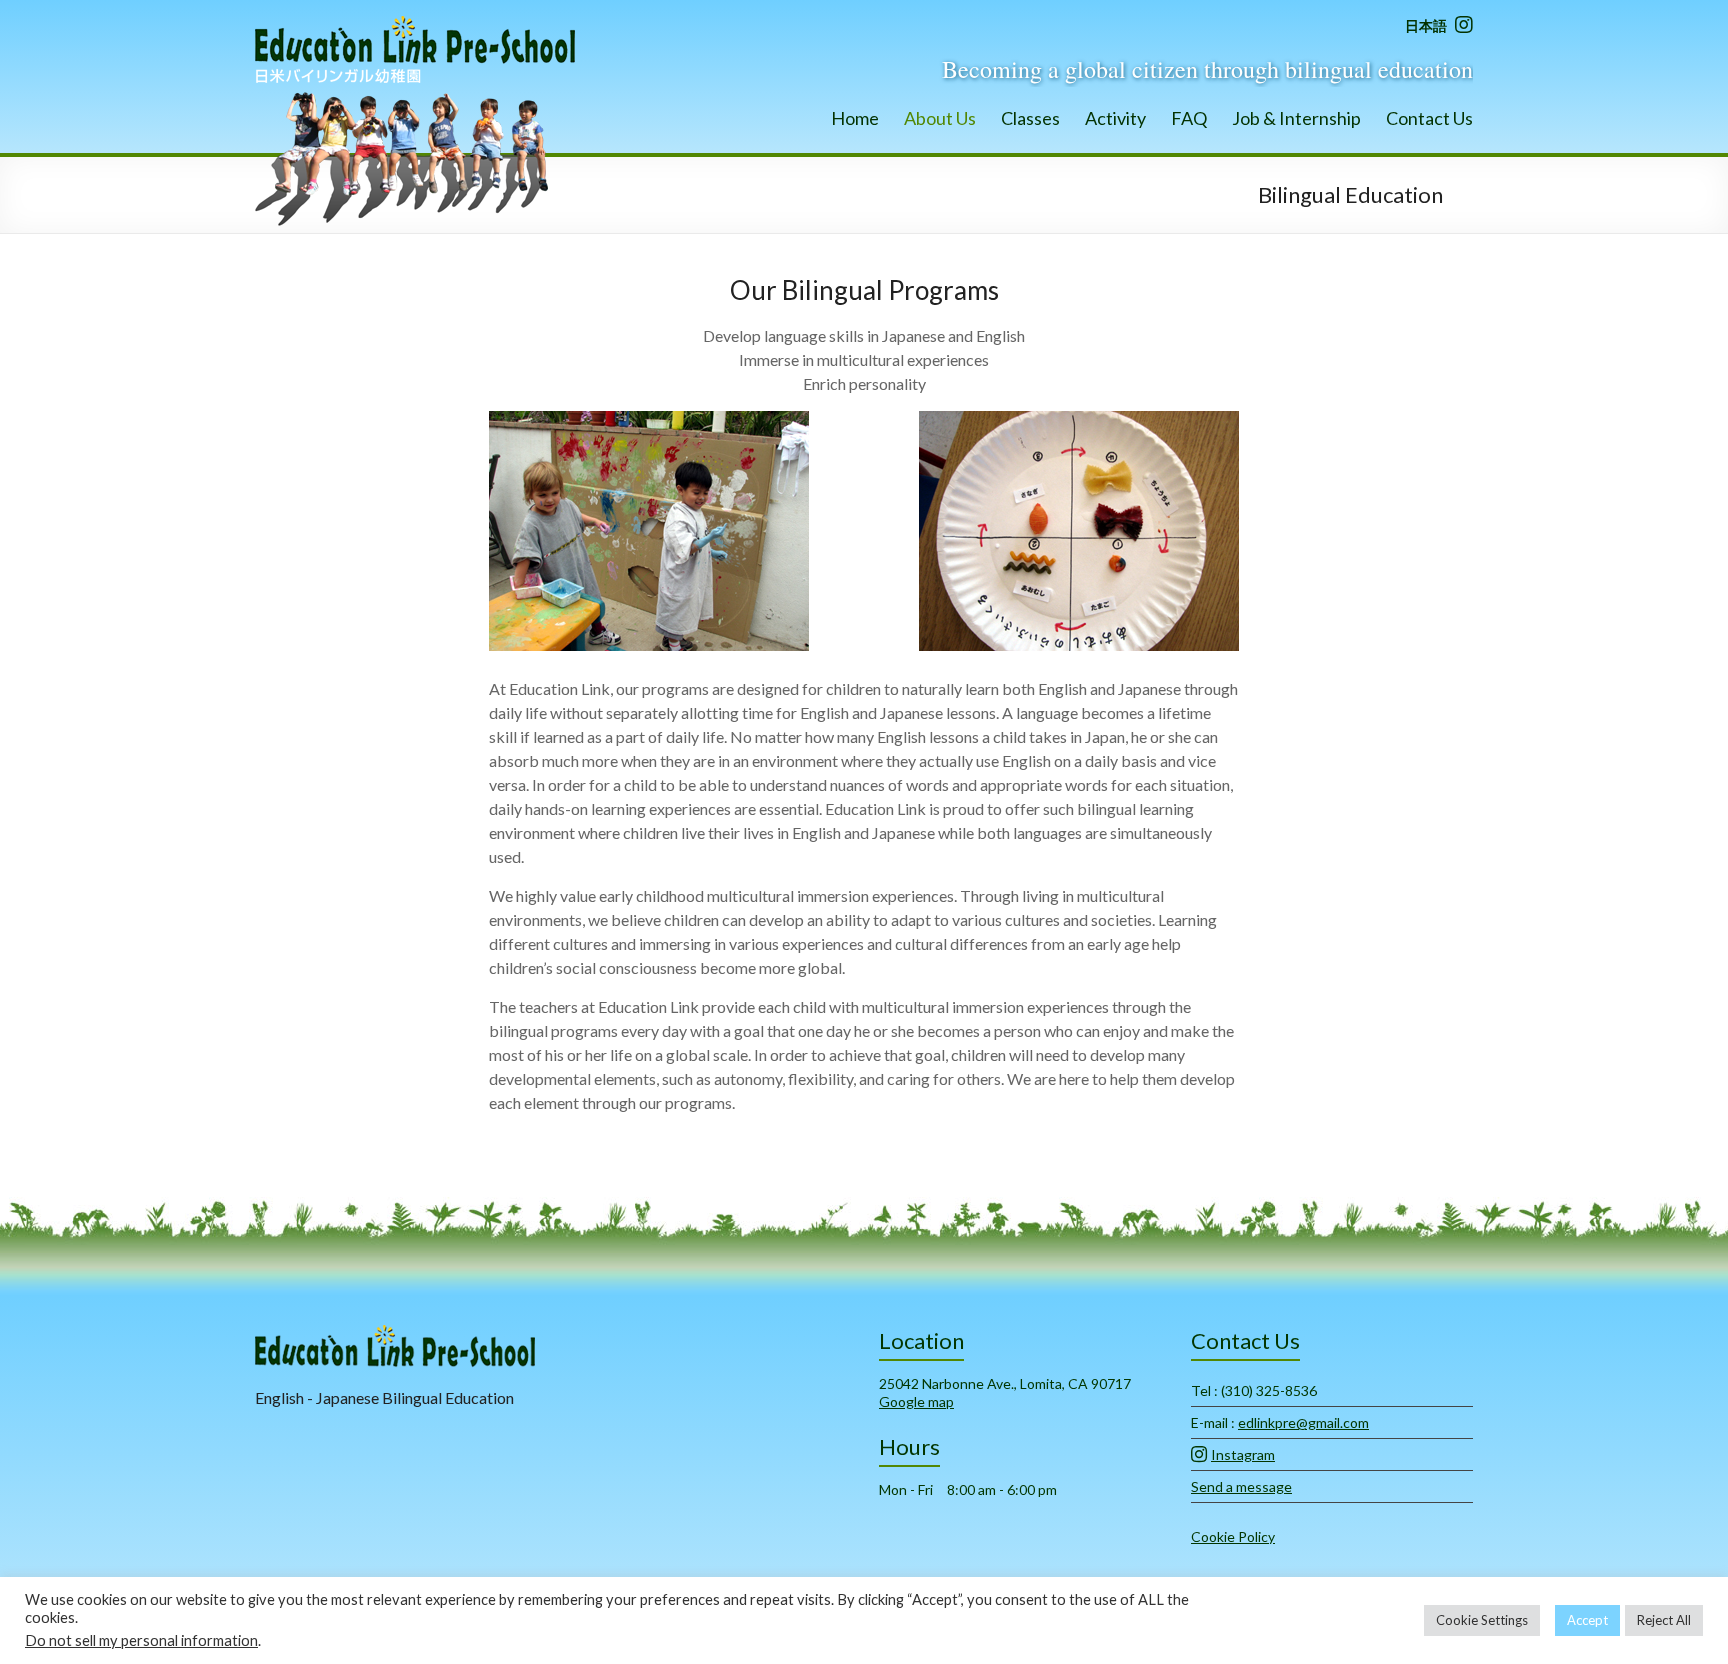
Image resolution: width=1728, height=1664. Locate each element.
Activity (1115, 118)
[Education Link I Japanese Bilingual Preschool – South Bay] (415, 24)
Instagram (1243, 1454)
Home (855, 118)
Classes (1030, 118)
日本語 (1426, 25)
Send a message (1241, 1486)
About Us (940, 118)
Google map (916, 1401)
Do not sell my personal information (141, 1640)
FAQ (1189, 118)
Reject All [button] (1664, 1620)
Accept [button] (1587, 1620)
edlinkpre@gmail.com (1303, 1422)
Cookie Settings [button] (1482, 1620)
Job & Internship (1296, 118)
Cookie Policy (1233, 1536)
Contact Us (1429, 118)
